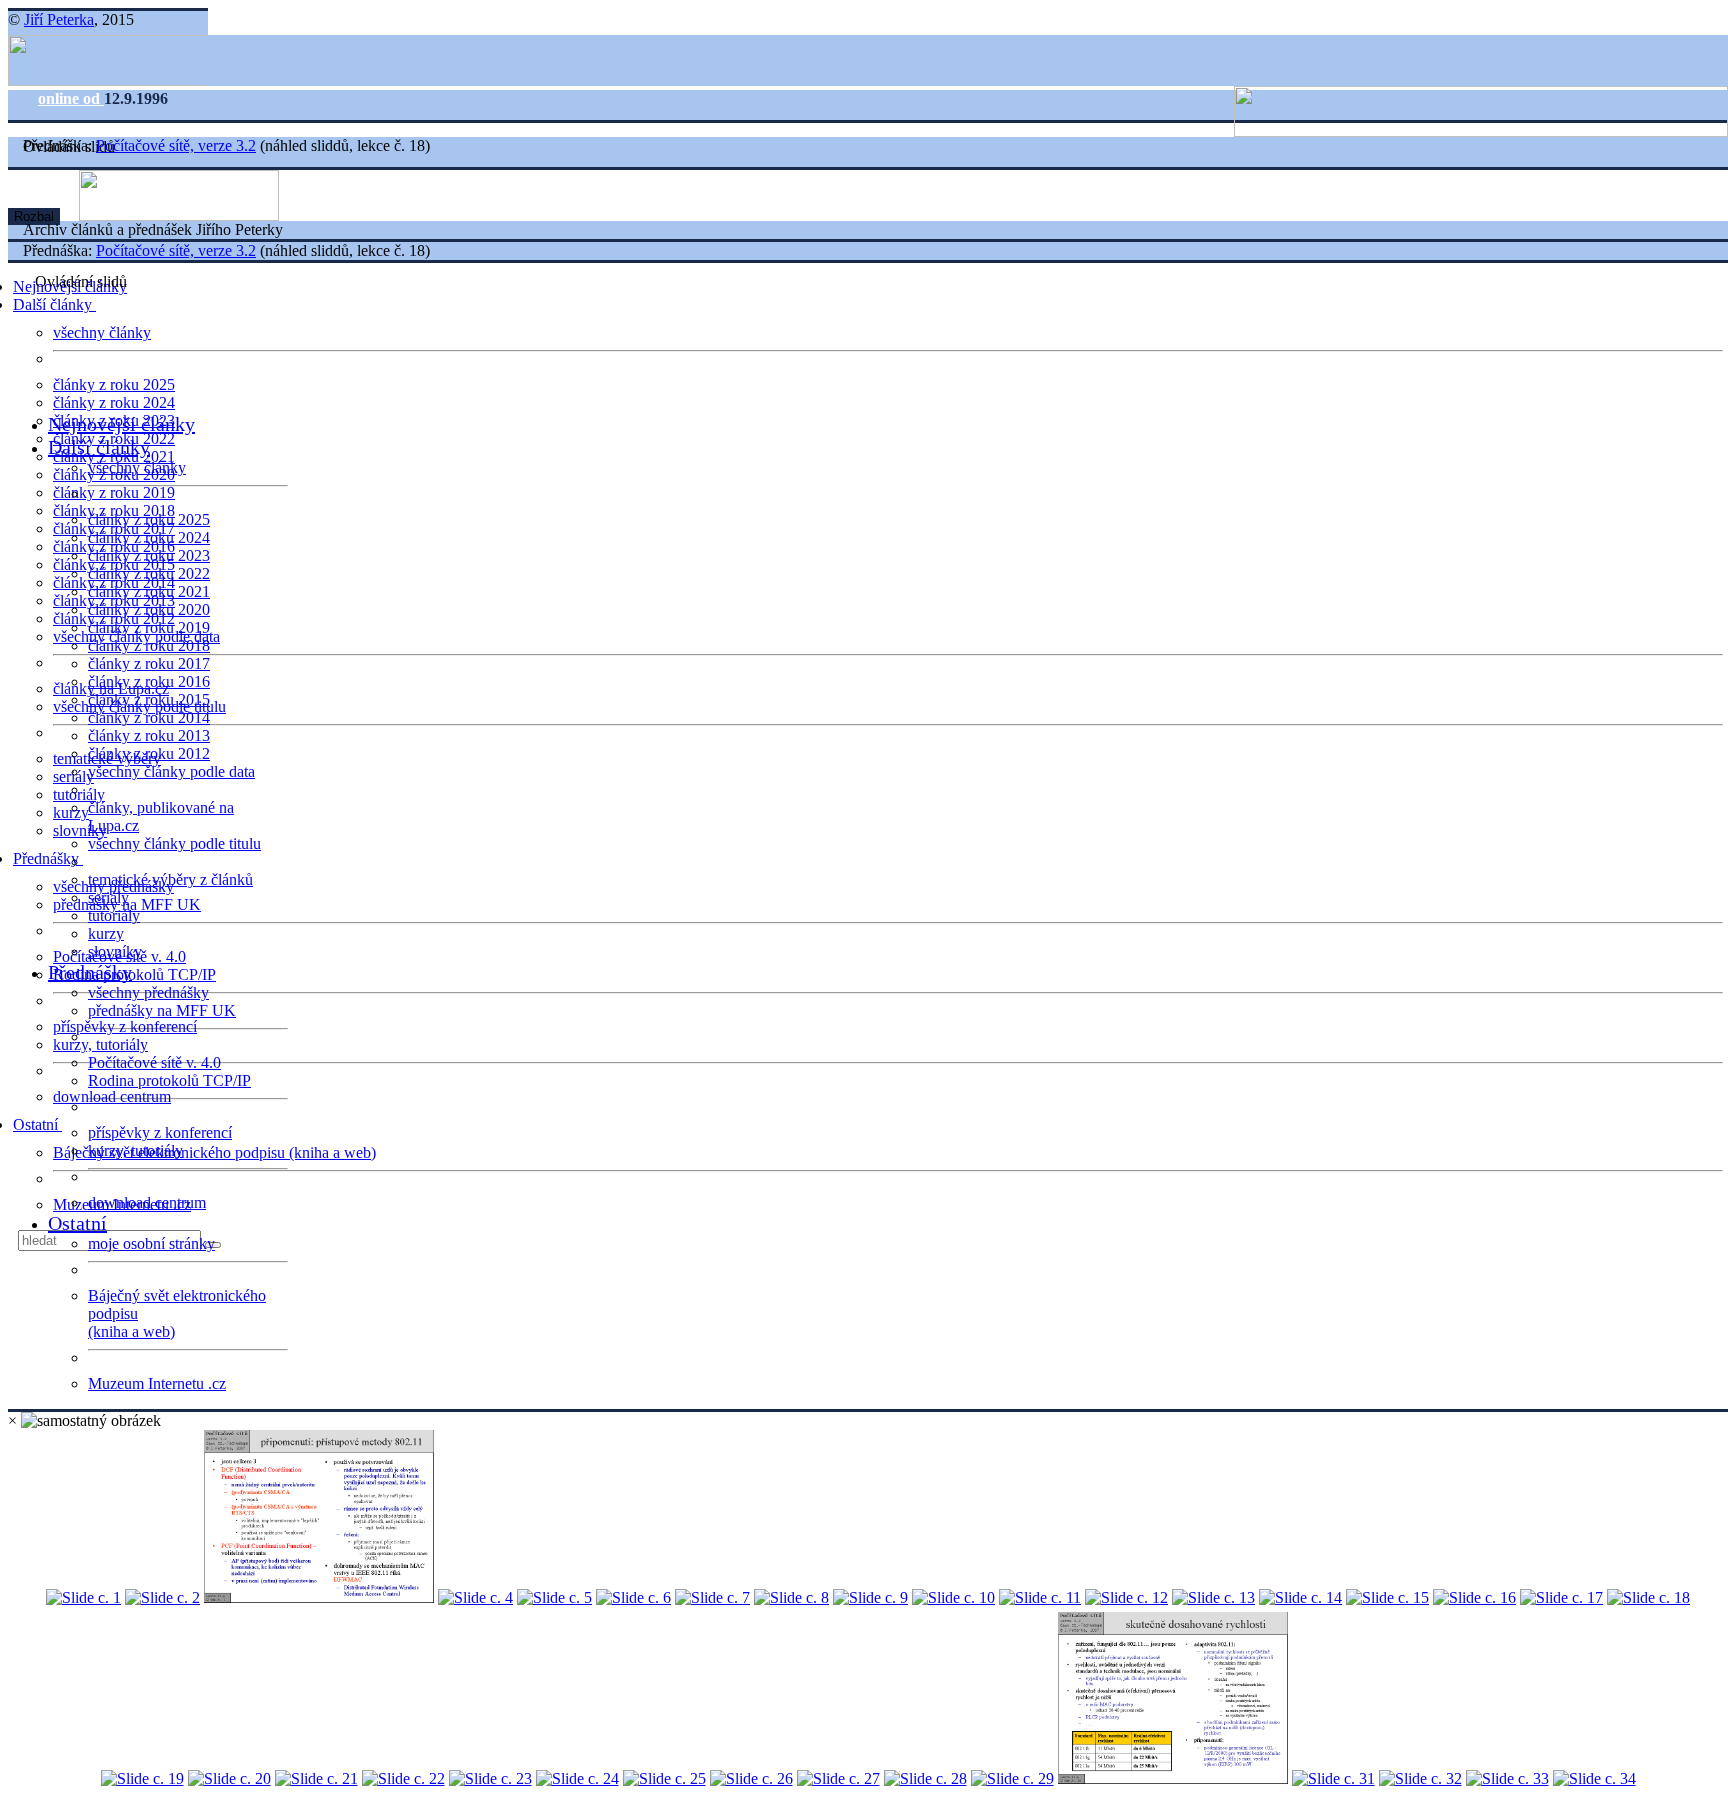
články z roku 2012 (149, 753)
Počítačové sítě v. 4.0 (154, 1062)
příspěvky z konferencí (125, 1026)
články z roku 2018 (149, 645)
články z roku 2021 (149, 591)
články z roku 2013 (149, 735)
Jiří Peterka (59, 19)
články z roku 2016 (149, 681)
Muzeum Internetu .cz (157, 1383)
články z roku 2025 (114, 384)
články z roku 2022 (149, 573)
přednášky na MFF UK (162, 1010)
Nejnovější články (121, 424)
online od (71, 98)
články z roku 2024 (114, 402)
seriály (108, 897)
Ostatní (37, 1124)
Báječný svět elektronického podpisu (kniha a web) (214, 1152)
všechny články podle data (171, 771)
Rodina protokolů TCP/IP (134, 974)
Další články (54, 304)
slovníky (80, 830)
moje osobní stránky (151, 1243)
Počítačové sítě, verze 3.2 (176, 145)
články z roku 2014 (149, 717)
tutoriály (79, 794)
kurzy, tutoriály (100, 1044)
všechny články (102, 332)
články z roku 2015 (149, 699)
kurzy (106, 933)
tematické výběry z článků (170, 879)
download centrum (112, 1096)
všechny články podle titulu (174, 843)
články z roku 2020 (149, 609)
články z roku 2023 (149, 555)
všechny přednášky (148, 992)
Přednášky (48, 858)
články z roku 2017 (149, 663)
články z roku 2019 (114, 492)
